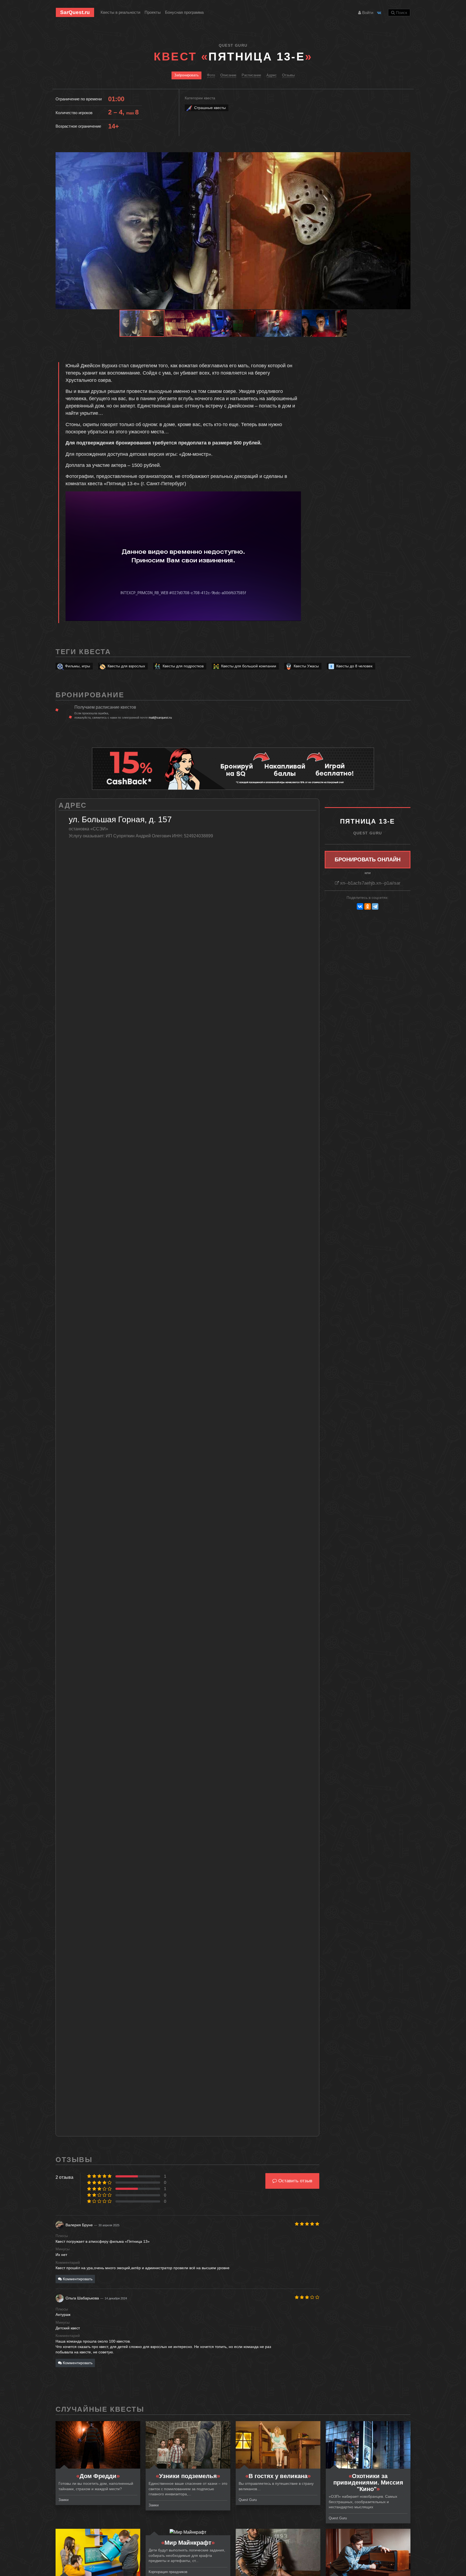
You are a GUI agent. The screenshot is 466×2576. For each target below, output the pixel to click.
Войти (367, 13)
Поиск (401, 13)
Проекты (153, 12)
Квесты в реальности (120, 12)
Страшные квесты (210, 108)
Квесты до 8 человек (354, 666)
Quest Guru (233, 45)
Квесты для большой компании (249, 666)
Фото (211, 75)
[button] (406, 157)
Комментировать (77, 2279)
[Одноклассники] (368, 906)
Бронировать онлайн (368, 859)
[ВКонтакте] (360, 906)
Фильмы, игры (78, 666)
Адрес (272, 75)
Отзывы (288, 75)
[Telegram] (375, 906)
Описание (228, 75)
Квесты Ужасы (306, 666)
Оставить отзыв (295, 2181)
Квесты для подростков (183, 666)
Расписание (251, 75)
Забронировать (186, 75)
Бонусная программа (184, 12)
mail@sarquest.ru (160, 718)
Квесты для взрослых (126, 666)
